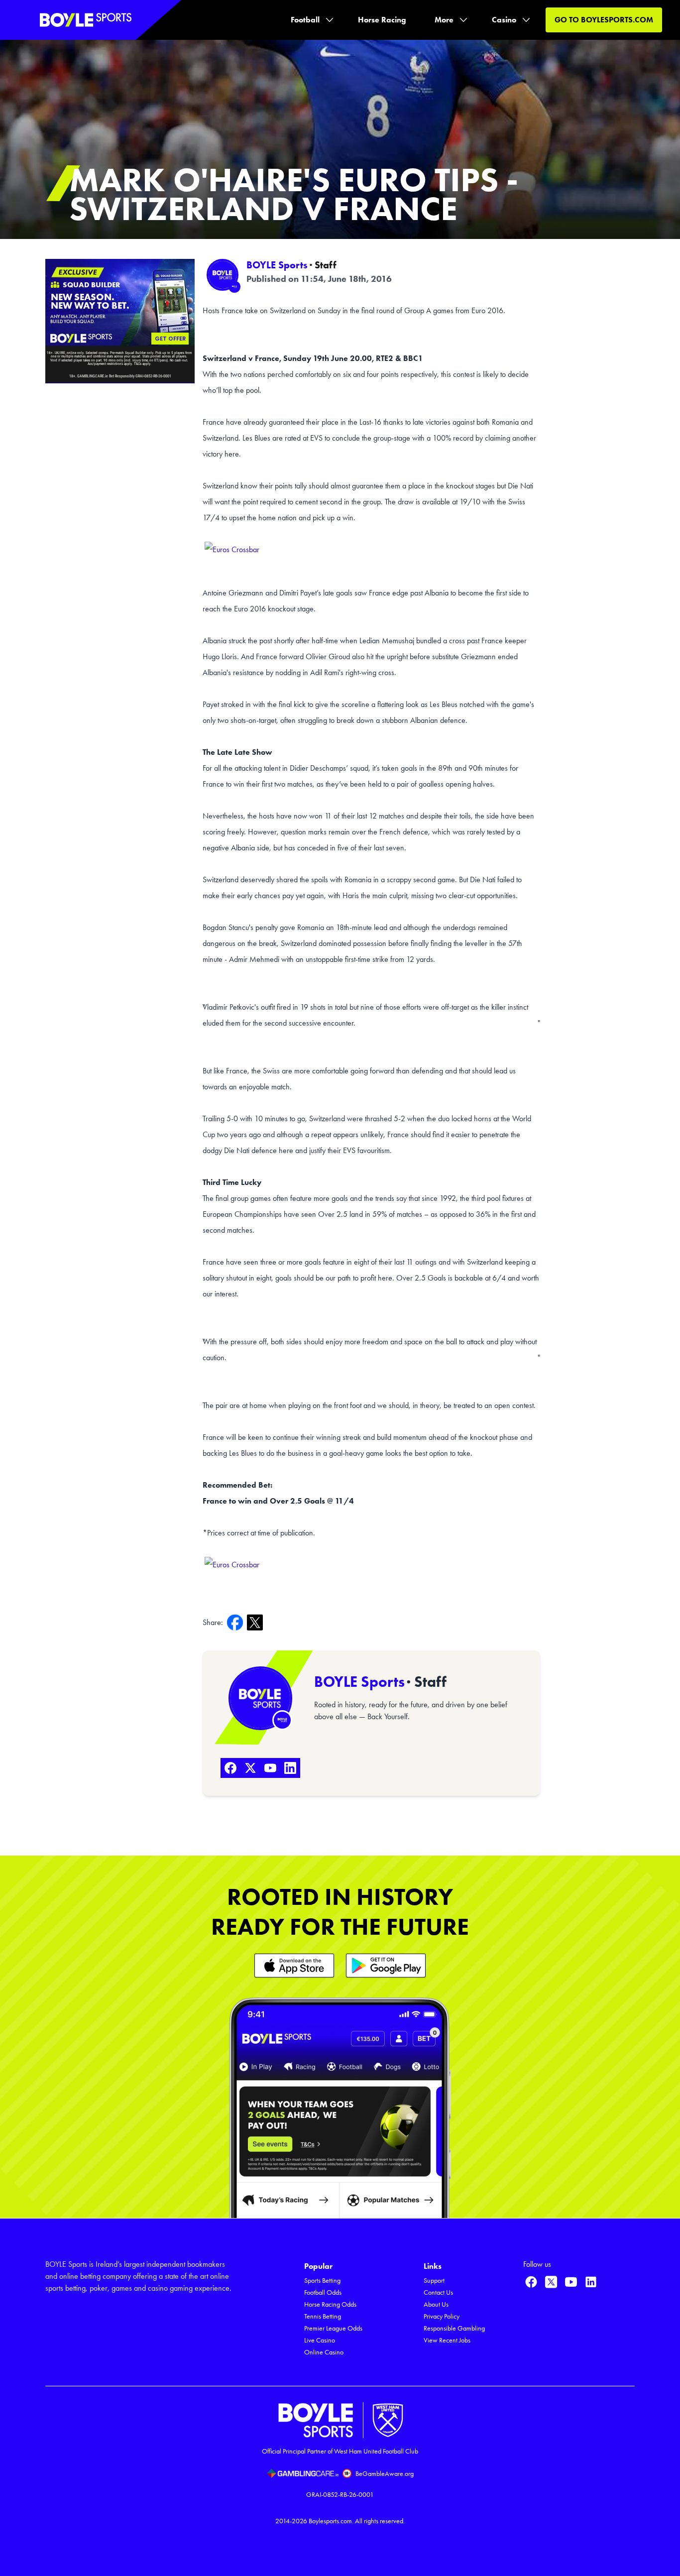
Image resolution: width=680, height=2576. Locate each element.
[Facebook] (230, 1768)
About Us (436, 2304)
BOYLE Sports (277, 265)
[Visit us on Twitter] (551, 2282)
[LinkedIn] (290, 1768)
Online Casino (324, 2352)
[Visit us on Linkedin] (591, 2282)
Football (305, 20)
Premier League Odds (333, 2328)
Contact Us (438, 2292)
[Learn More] (294, 1965)
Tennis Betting (323, 2316)
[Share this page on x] (257, 1622)
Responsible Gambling (454, 2328)
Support (434, 2281)
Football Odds (323, 2292)
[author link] (223, 275)
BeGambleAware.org (385, 2474)
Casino (504, 20)
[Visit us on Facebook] (531, 2282)
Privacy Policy (442, 2316)
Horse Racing (382, 20)
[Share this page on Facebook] (237, 1622)
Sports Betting (322, 2281)
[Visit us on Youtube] (571, 2282)
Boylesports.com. (331, 2521)
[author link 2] (260, 1698)
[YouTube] (270, 1768)
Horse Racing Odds (330, 2304)
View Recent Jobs (447, 2340)
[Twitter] (250, 1768)
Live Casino (320, 2340)
